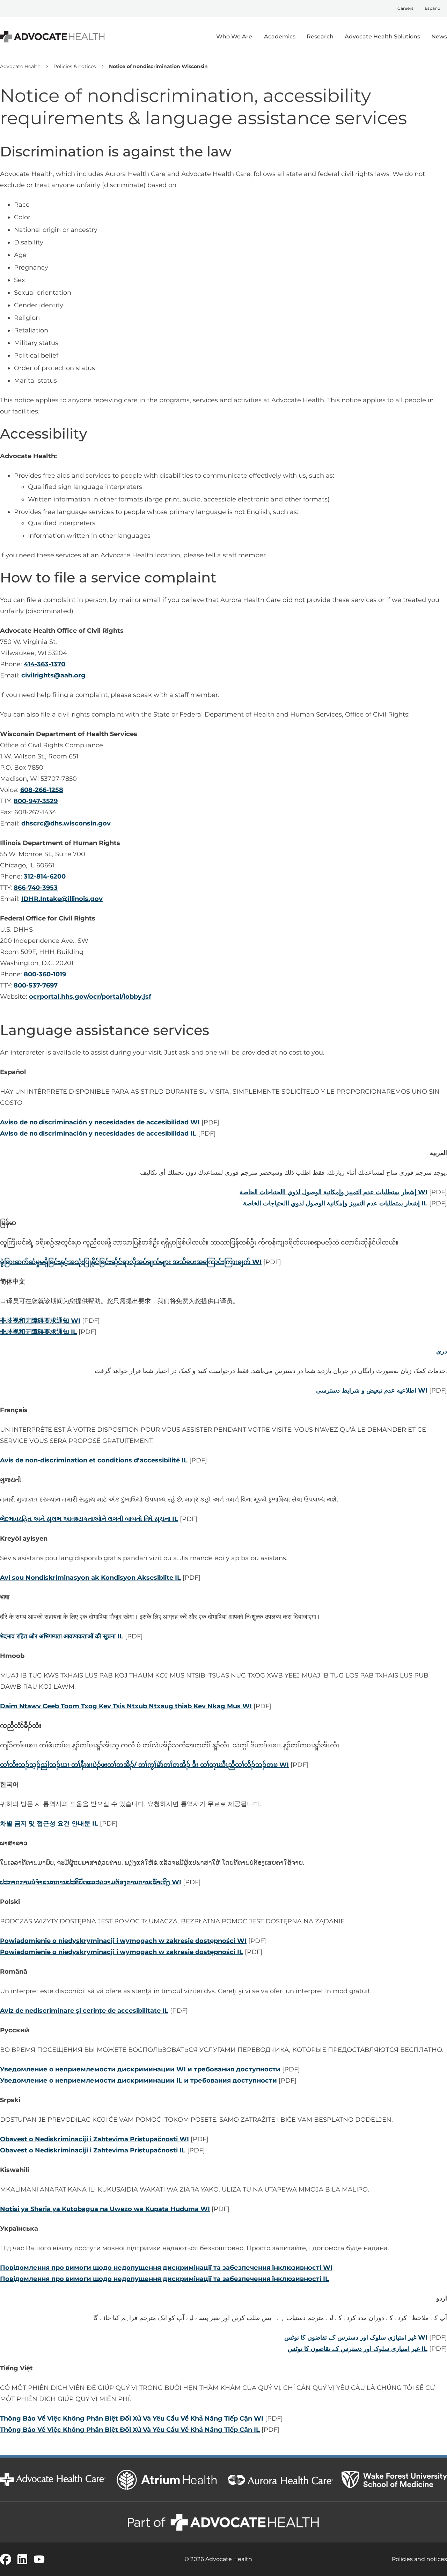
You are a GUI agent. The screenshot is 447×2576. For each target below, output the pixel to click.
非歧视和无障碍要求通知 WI (40, 1321)
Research (320, 36)
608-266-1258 (42, 790)
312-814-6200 (45, 876)
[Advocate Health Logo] (52, 37)
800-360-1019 (45, 974)
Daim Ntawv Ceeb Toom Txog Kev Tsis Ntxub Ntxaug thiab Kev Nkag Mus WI (126, 1706)
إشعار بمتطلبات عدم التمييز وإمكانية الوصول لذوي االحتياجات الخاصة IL (335, 1203)
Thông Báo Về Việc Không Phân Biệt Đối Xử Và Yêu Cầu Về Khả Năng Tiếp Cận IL (130, 2430)
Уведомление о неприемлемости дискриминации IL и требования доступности (138, 2080)
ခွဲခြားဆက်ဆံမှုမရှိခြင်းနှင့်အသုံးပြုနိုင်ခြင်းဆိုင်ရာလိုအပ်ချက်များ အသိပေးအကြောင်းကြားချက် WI (131, 1262)
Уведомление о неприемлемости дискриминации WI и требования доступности (140, 2069)
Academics (280, 36)
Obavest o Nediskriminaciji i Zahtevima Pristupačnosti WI (94, 2139)
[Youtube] (39, 2559)
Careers (405, 8)
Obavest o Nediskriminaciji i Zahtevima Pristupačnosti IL (93, 2150)
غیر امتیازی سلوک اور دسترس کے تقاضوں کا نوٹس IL (358, 2349)
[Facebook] (6, 2559)
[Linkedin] (22, 2559)
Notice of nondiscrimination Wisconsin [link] (158, 66)
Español (433, 8)
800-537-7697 (36, 985)
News (439, 36)
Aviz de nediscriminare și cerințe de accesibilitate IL (84, 2011)
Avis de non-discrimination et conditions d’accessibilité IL (94, 1460)
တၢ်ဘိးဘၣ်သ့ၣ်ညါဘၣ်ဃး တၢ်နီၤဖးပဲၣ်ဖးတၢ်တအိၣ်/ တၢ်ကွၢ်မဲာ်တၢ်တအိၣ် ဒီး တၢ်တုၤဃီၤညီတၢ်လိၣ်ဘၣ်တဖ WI (144, 1765)
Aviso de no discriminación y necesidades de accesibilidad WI (100, 1122)
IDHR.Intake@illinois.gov (62, 899)
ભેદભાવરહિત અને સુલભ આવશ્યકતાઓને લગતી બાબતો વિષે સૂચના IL (89, 1519)
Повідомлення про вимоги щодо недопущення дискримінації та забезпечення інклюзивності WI (166, 2268)
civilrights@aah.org (53, 675)
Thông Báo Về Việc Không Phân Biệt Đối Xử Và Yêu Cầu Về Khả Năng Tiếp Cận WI (132, 2419)
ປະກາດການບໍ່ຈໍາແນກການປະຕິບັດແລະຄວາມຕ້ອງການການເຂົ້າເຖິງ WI (91, 1882)
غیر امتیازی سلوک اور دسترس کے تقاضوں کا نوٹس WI (356, 2338)
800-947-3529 (36, 801)
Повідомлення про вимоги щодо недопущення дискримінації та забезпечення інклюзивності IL (164, 2279)
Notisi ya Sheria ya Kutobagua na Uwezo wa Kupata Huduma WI (105, 2209)
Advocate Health (20, 66)
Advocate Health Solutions (382, 36)
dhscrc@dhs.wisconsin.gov (66, 823)
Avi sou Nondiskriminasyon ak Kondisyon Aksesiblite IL (90, 1578)
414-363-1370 (45, 664)
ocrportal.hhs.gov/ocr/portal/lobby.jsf (90, 997)
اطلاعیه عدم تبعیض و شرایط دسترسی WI (372, 1390)
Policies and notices (419, 2559)
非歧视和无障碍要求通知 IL (38, 1332)
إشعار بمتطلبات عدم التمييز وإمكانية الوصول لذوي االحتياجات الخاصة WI (334, 1192)
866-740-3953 (36, 888)
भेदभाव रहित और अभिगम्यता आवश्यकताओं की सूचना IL (62, 1636)
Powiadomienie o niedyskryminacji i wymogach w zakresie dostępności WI (123, 1941)
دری (442, 1351)
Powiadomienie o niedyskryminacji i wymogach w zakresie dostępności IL (122, 1952)
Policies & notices (75, 66)
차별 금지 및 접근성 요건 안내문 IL (49, 1823)
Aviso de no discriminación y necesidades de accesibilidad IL (98, 1133)
